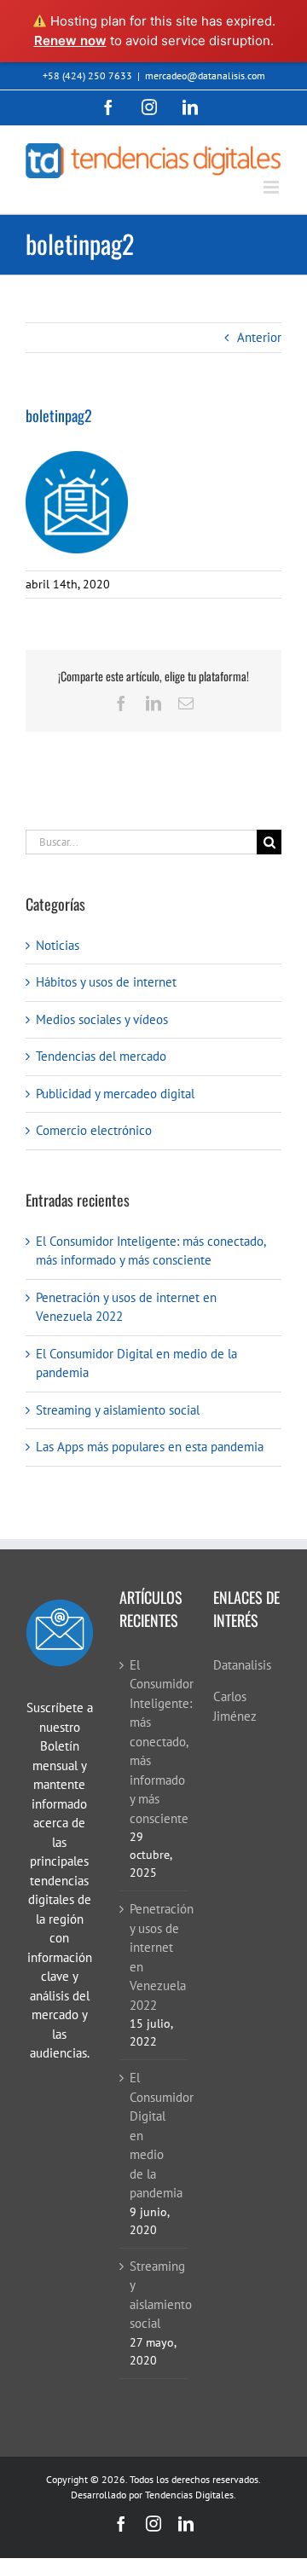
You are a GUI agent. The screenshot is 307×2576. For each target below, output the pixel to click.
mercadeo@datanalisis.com (205, 75)
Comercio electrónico (94, 1130)
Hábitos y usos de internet (106, 982)
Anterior (259, 337)
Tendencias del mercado (101, 1056)
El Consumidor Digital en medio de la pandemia (154, 2135)
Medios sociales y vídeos (102, 1019)
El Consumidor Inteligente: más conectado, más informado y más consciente (154, 1742)
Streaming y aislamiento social (118, 1410)
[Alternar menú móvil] (272, 187)
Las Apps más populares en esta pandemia (150, 1447)
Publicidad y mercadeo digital (115, 1094)
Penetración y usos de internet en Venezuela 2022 (154, 1957)
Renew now (70, 41)
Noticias (58, 945)
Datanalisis (242, 1665)
